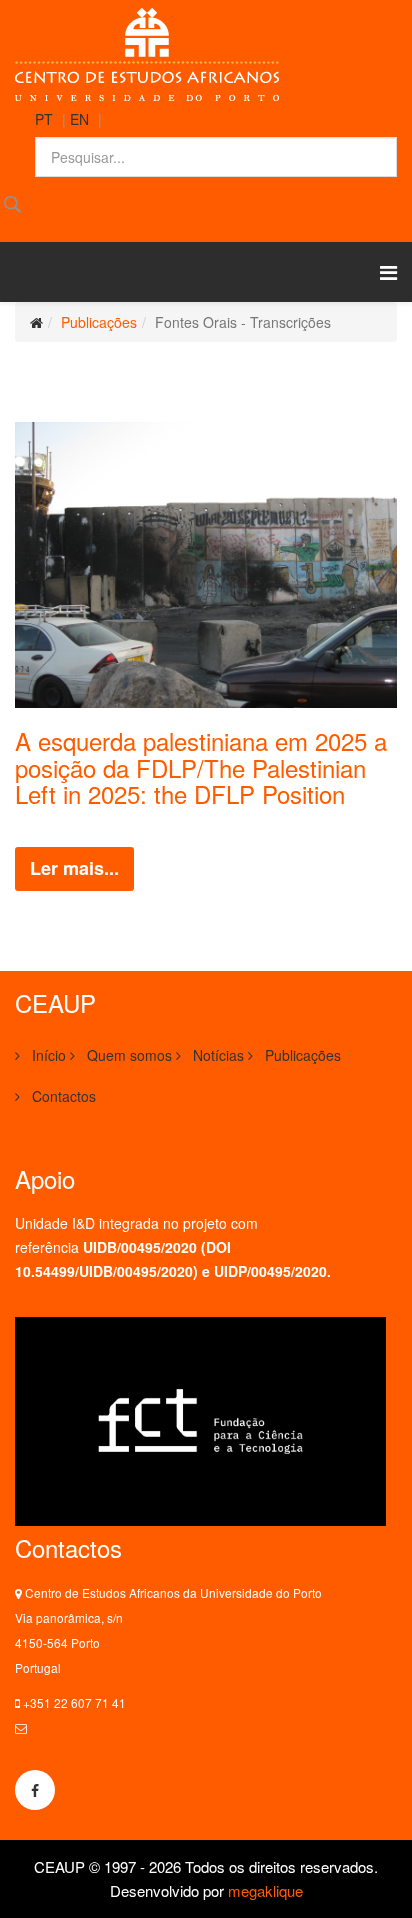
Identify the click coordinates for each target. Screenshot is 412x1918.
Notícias (216, 1055)
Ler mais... (74, 868)
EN (79, 119)
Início (47, 1055)
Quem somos (127, 1055)
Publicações (99, 322)
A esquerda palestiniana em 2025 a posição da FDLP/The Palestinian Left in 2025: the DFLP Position (201, 767)
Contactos (62, 1096)
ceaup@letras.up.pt (83, 1727)
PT (44, 119)
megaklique (265, 1890)
